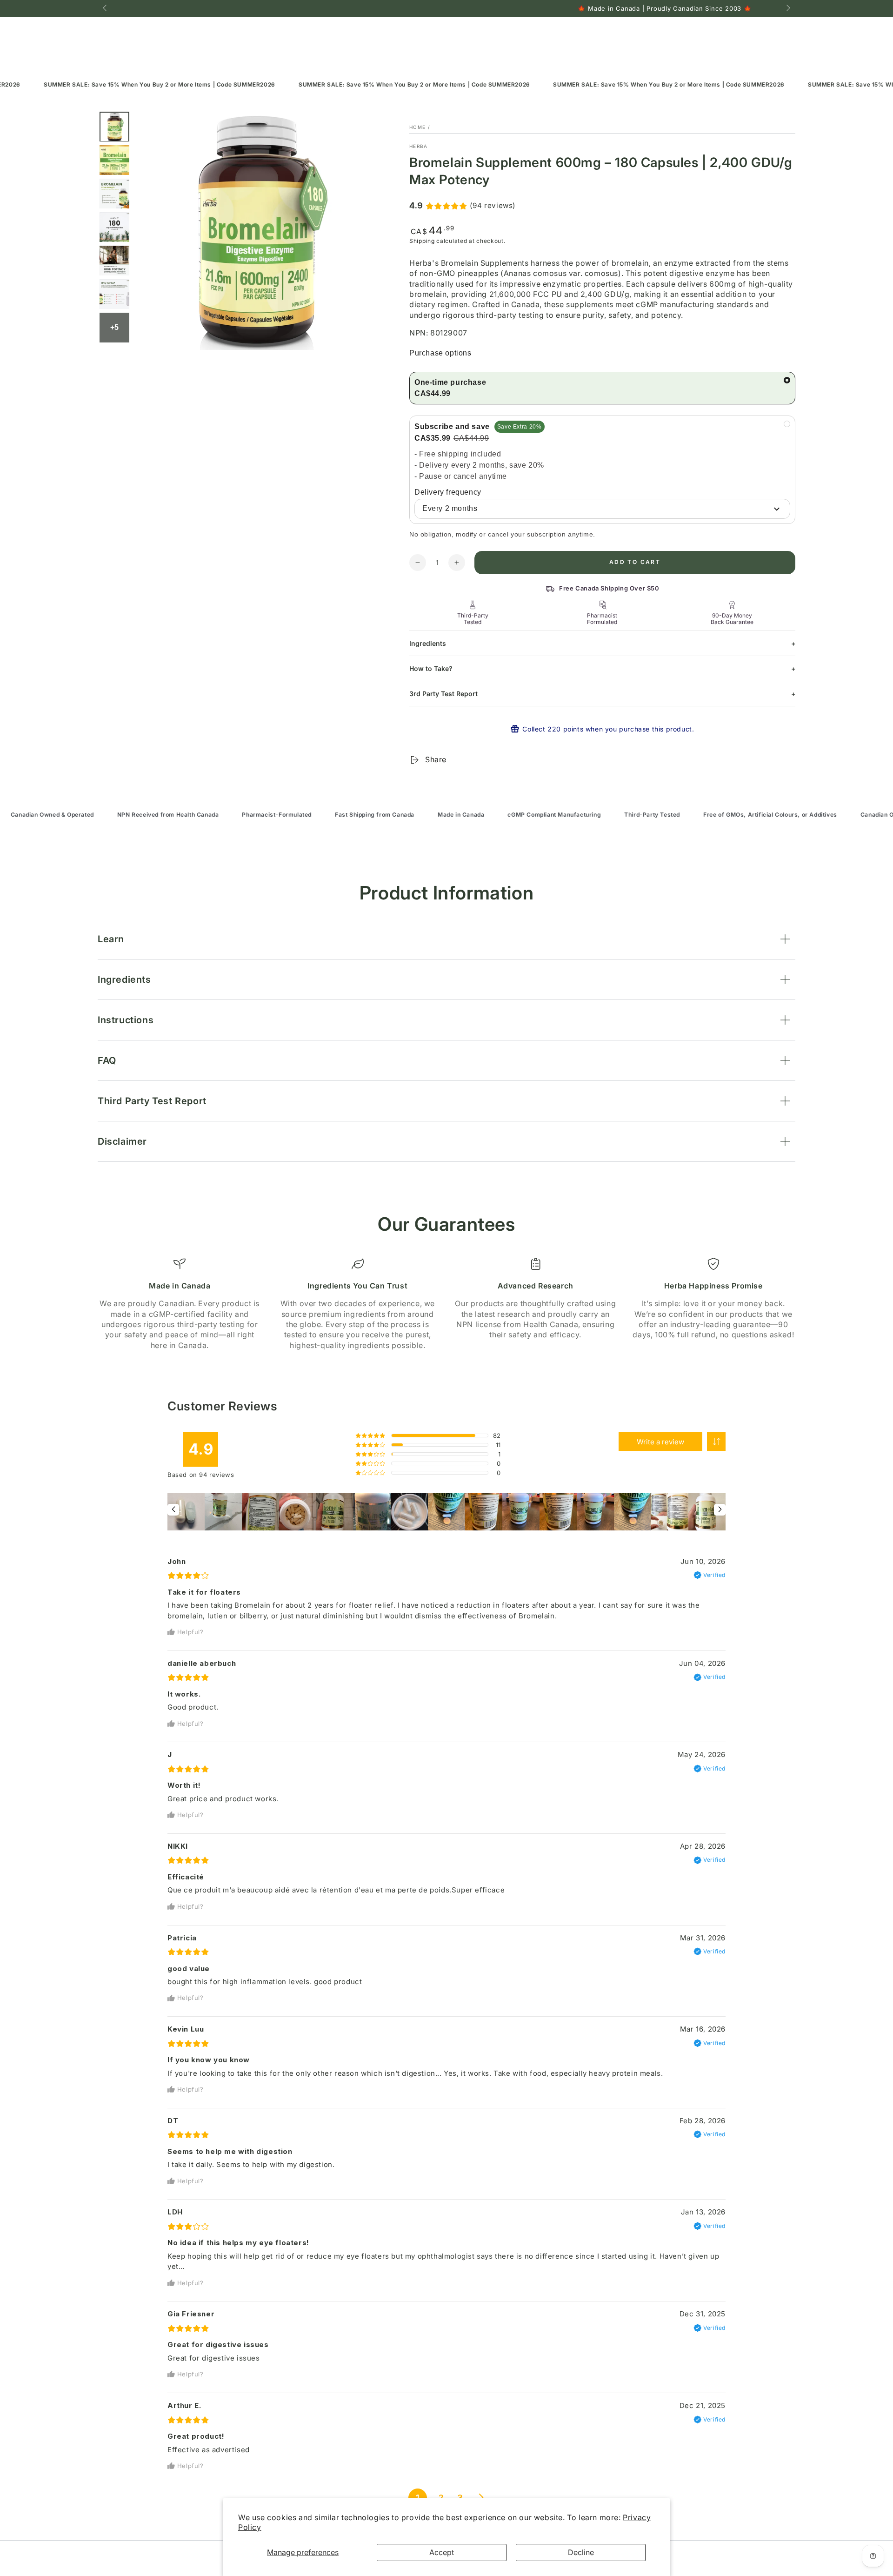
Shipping (422, 241)
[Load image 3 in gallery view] (114, 194)
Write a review (660, 1442)
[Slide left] (106, 8)
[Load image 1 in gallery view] (114, 127)
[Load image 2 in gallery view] (114, 160)
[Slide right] (787, 8)
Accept (442, 2552)
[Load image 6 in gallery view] (114, 294)
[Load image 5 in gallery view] (114, 261)
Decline (581, 2552)
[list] (446, 1304)
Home (417, 127)
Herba (419, 146)
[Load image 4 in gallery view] (114, 227)
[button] (716, 1442)
